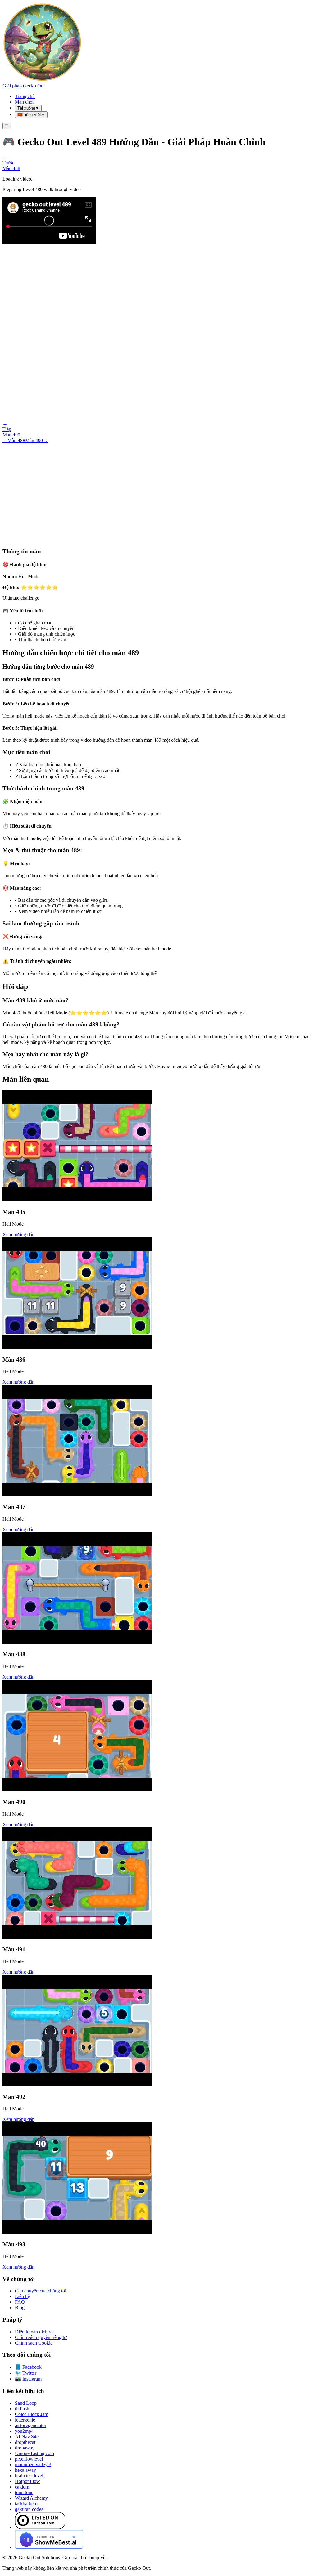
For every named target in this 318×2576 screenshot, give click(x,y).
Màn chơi (24, 102)
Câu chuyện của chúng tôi (41, 2291)
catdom (22, 2487)
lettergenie (25, 2420)
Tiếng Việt (31, 115)
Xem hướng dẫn (18, 1234)
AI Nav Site (27, 2437)
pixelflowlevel (29, 2459)
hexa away (25, 2470)
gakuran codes (29, 2509)
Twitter (26, 2373)
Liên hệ (22, 2296)
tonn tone (24, 2492)
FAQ (20, 2302)
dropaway (25, 2448)
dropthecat (25, 2442)
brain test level (29, 2476)
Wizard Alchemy (31, 2498)
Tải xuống (28, 108)
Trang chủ (25, 96)
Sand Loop (26, 2403)
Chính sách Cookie (34, 2343)
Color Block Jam (32, 2414)
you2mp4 (24, 2431)
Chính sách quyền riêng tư (41, 2337)
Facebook (28, 2367)
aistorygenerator (31, 2425)
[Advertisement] (159, 490)
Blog (20, 2308)
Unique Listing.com (34, 2453)
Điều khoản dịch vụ (34, 2332)
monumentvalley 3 (33, 2464)
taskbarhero (26, 2504)
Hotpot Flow (27, 2481)
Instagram (28, 2379)
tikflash (22, 2409)
